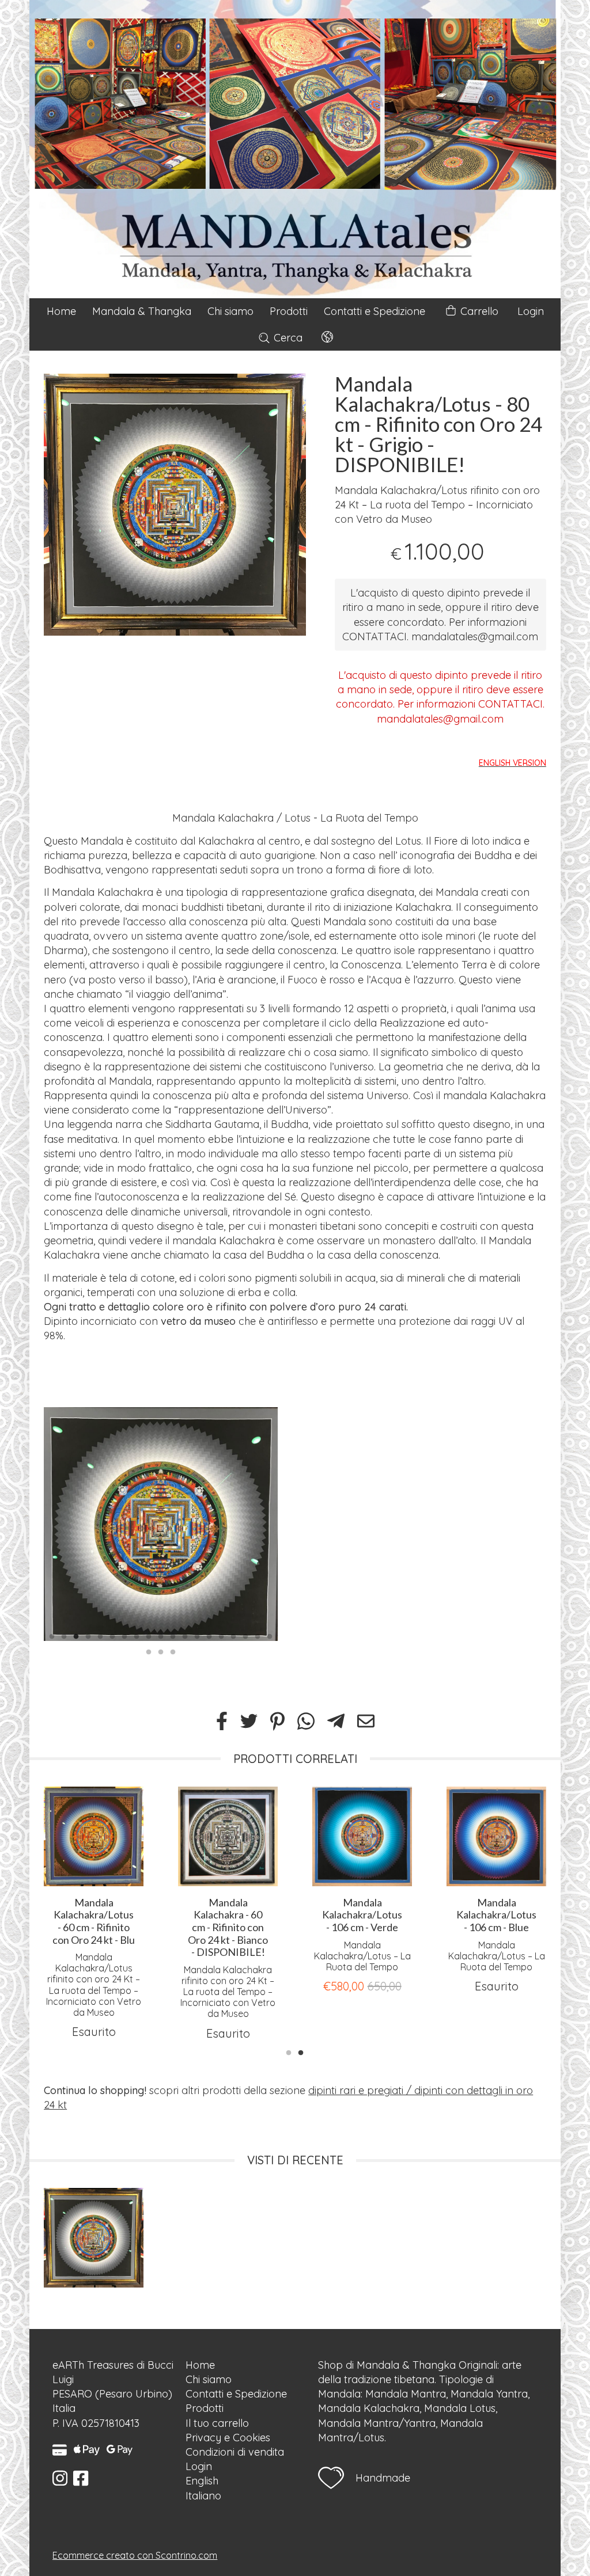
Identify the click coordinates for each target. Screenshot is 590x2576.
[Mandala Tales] (295, 149)
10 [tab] (161, 1635)
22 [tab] (173, 1651)
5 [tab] (100, 1635)
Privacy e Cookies (228, 2438)
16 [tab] (233, 1635)
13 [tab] (197, 1635)
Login (531, 311)
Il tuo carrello (217, 2423)
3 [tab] (76, 1635)
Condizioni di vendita (235, 2452)
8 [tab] (137, 1635)
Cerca (287, 338)
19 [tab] (270, 1635)
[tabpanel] (175, 505)
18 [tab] (258, 1635)
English (202, 2481)
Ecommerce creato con (135, 2555)
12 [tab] (185, 1635)
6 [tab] (112, 1635)
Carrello (478, 311)
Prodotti (289, 311)
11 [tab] (173, 1635)
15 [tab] (221, 1635)
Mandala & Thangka (142, 311)
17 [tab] (245, 1635)
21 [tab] (161, 1651)
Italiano (203, 2496)
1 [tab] (52, 1635)
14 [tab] (209, 1635)
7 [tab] (124, 1635)
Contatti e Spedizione (375, 311)
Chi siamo (230, 311)
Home (61, 311)
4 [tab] (88, 1635)
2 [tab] (64, 1635)
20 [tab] (149, 1651)
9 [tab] (149, 1635)
